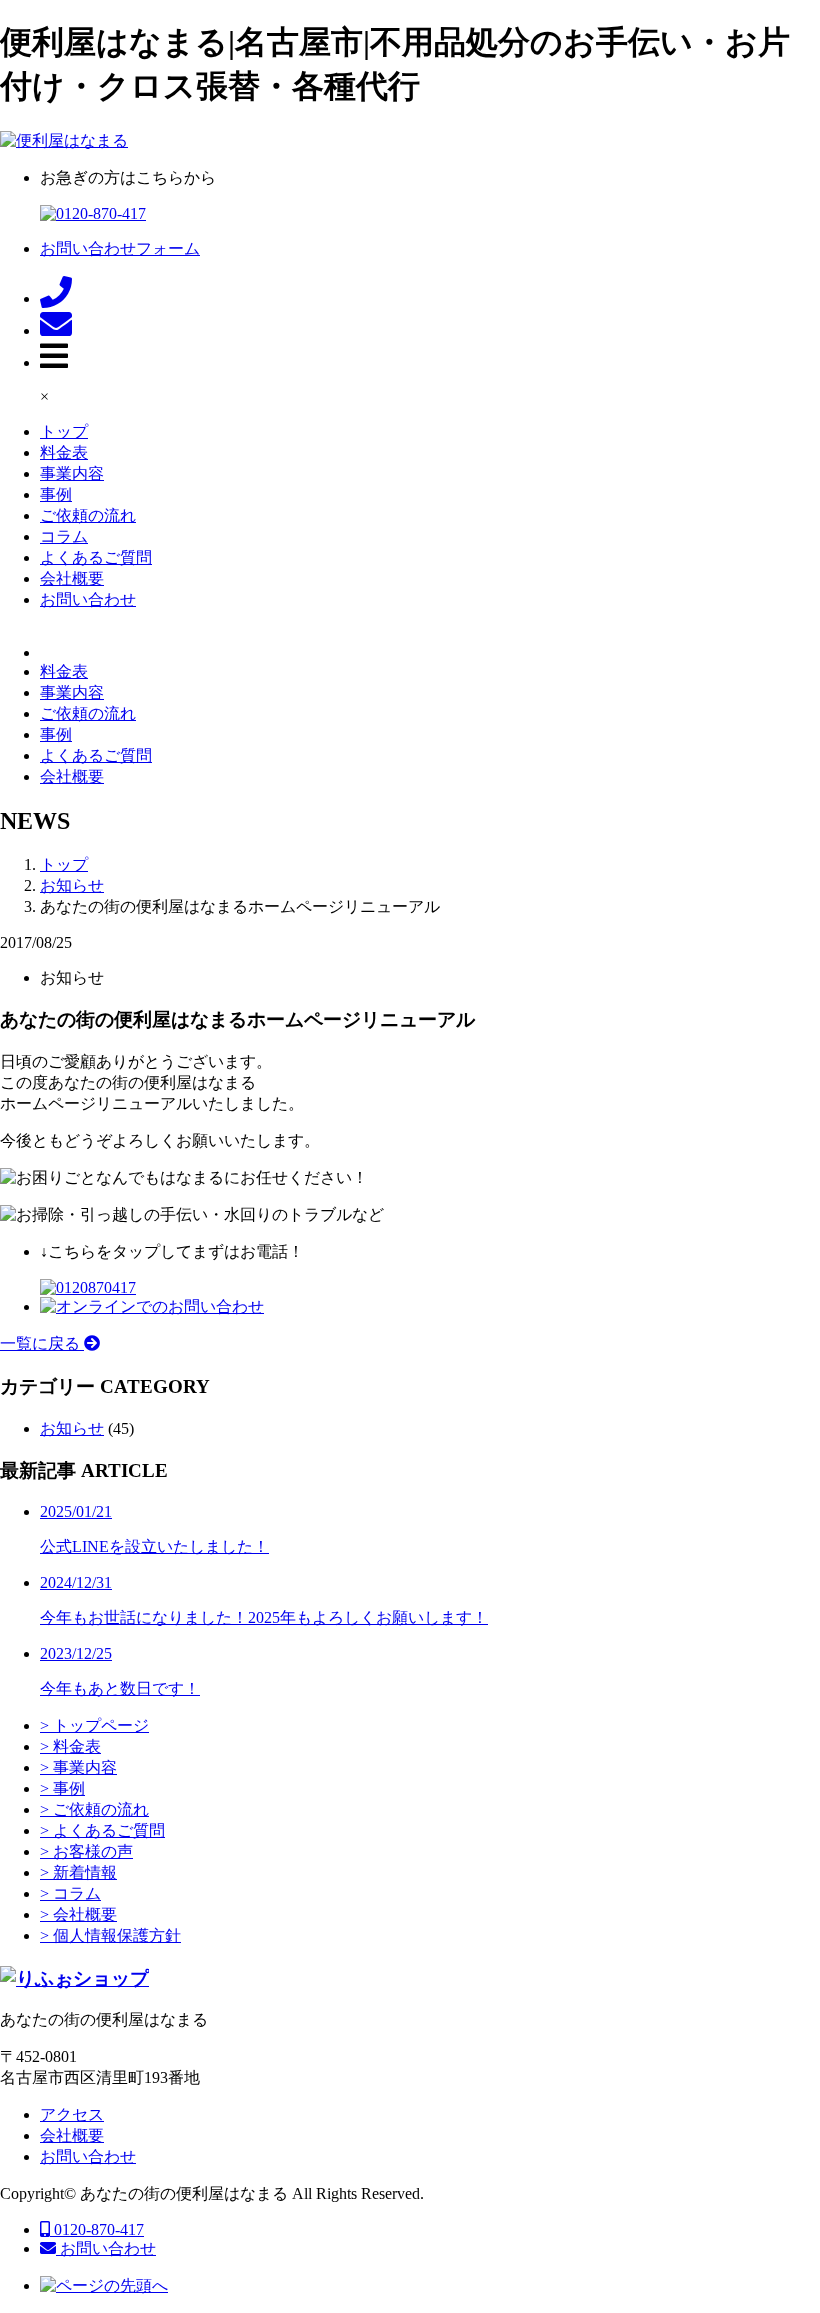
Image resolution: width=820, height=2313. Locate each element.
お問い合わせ (88, 599)
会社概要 (72, 578)
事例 (56, 494)
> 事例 (62, 1788)
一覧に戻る (42, 1343)
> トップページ (94, 1725)
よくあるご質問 (96, 557)
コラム (64, 536)
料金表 (64, 452)
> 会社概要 (78, 1914)
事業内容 (72, 473)
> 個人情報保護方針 (110, 1935)
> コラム (70, 1893)
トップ (64, 431)
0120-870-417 (97, 2229)
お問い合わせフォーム (120, 248)
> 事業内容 (78, 1767)
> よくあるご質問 (102, 1830)
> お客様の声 (86, 1851)
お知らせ (72, 1428)
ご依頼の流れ (88, 515)
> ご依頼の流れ (94, 1809)
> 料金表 (70, 1746)
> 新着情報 (78, 1872)
